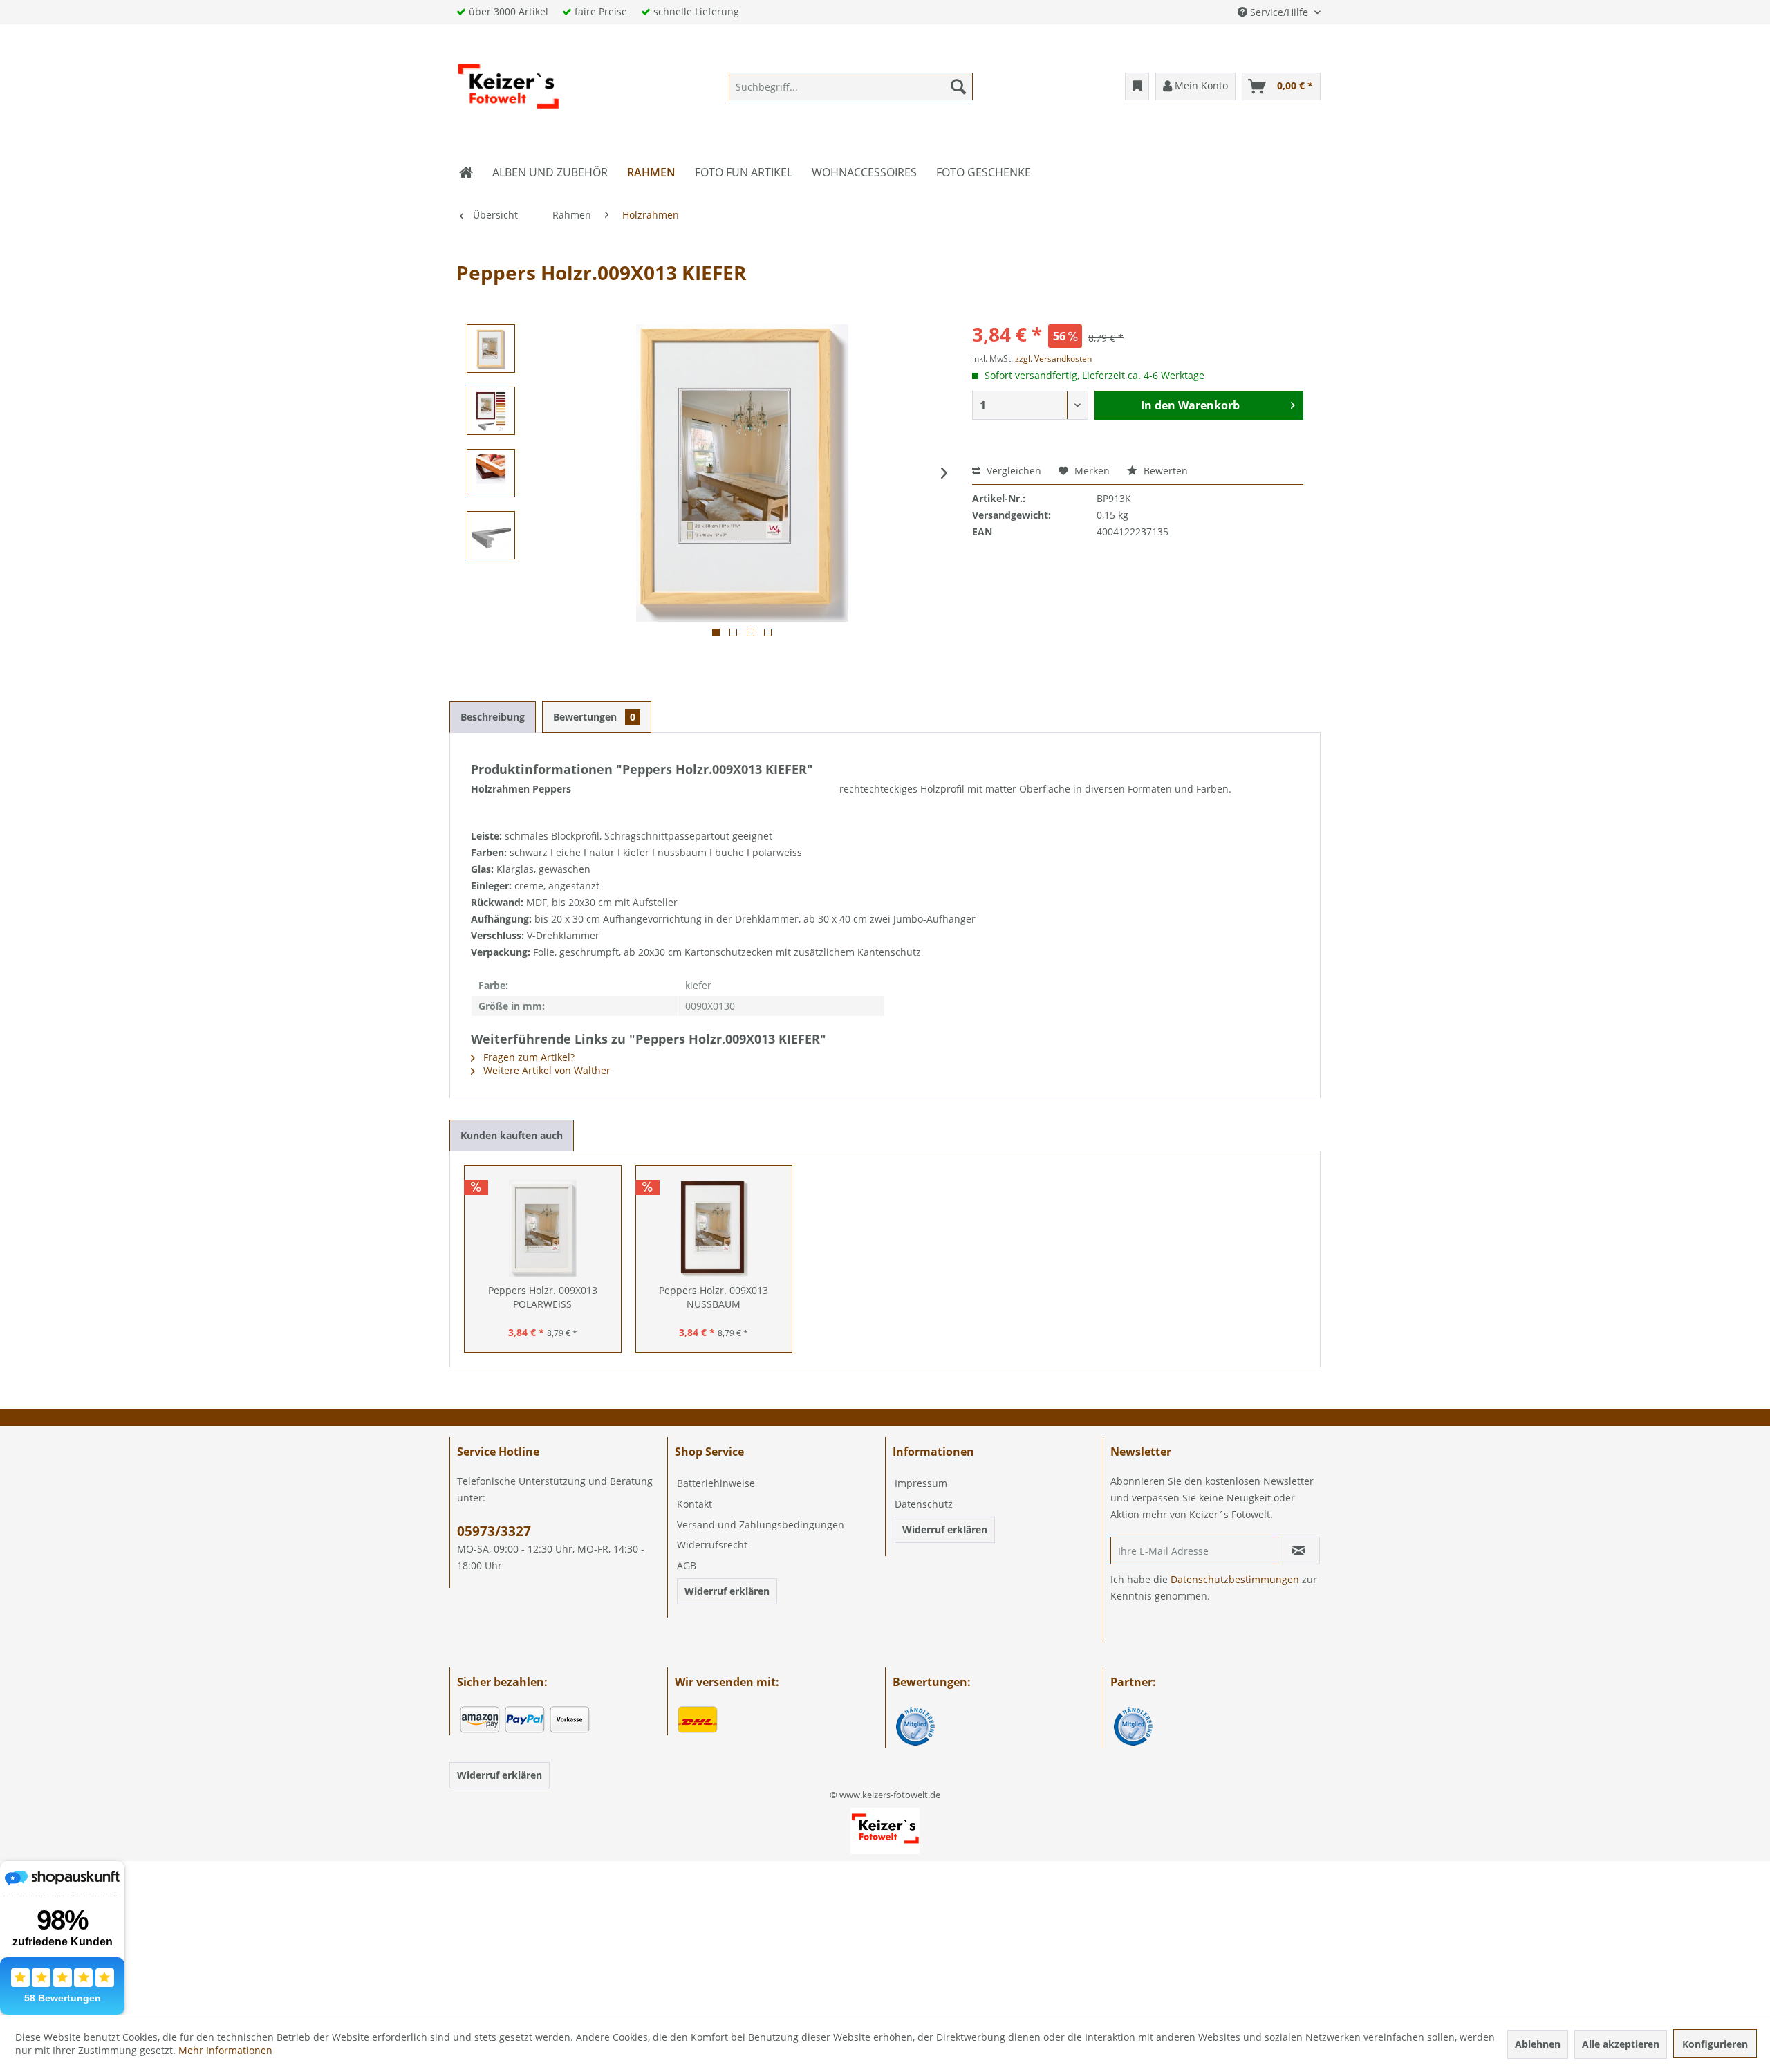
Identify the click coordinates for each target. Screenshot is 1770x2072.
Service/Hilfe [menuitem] (1279, 12)
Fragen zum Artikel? (528, 1057)
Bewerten (1164, 471)
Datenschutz (924, 1504)
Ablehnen (1538, 2044)
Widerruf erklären (727, 1591)
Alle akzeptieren (1621, 2044)
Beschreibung (493, 717)
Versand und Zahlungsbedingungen (761, 1525)
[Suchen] (958, 86)
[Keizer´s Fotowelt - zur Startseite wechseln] (508, 90)
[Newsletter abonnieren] (1299, 1551)
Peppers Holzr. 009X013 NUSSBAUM (714, 1297)
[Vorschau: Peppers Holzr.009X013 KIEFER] (491, 349)
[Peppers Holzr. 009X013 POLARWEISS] (543, 1228)
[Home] (466, 172)
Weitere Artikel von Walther (546, 1070)
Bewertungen (594, 717)
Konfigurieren (1715, 2044)
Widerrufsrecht (712, 1545)
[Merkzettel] (1137, 86)
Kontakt (695, 1504)
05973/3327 (494, 1531)
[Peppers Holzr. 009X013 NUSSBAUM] (714, 1228)
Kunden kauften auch (512, 1135)
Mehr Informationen (225, 2050)
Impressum (921, 1483)
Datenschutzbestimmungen (1235, 1579)
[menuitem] (851, 86)
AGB (687, 1565)
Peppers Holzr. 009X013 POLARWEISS (543, 1297)
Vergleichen (1013, 471)
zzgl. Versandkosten (1053, 359)
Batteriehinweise (716, 1483)
